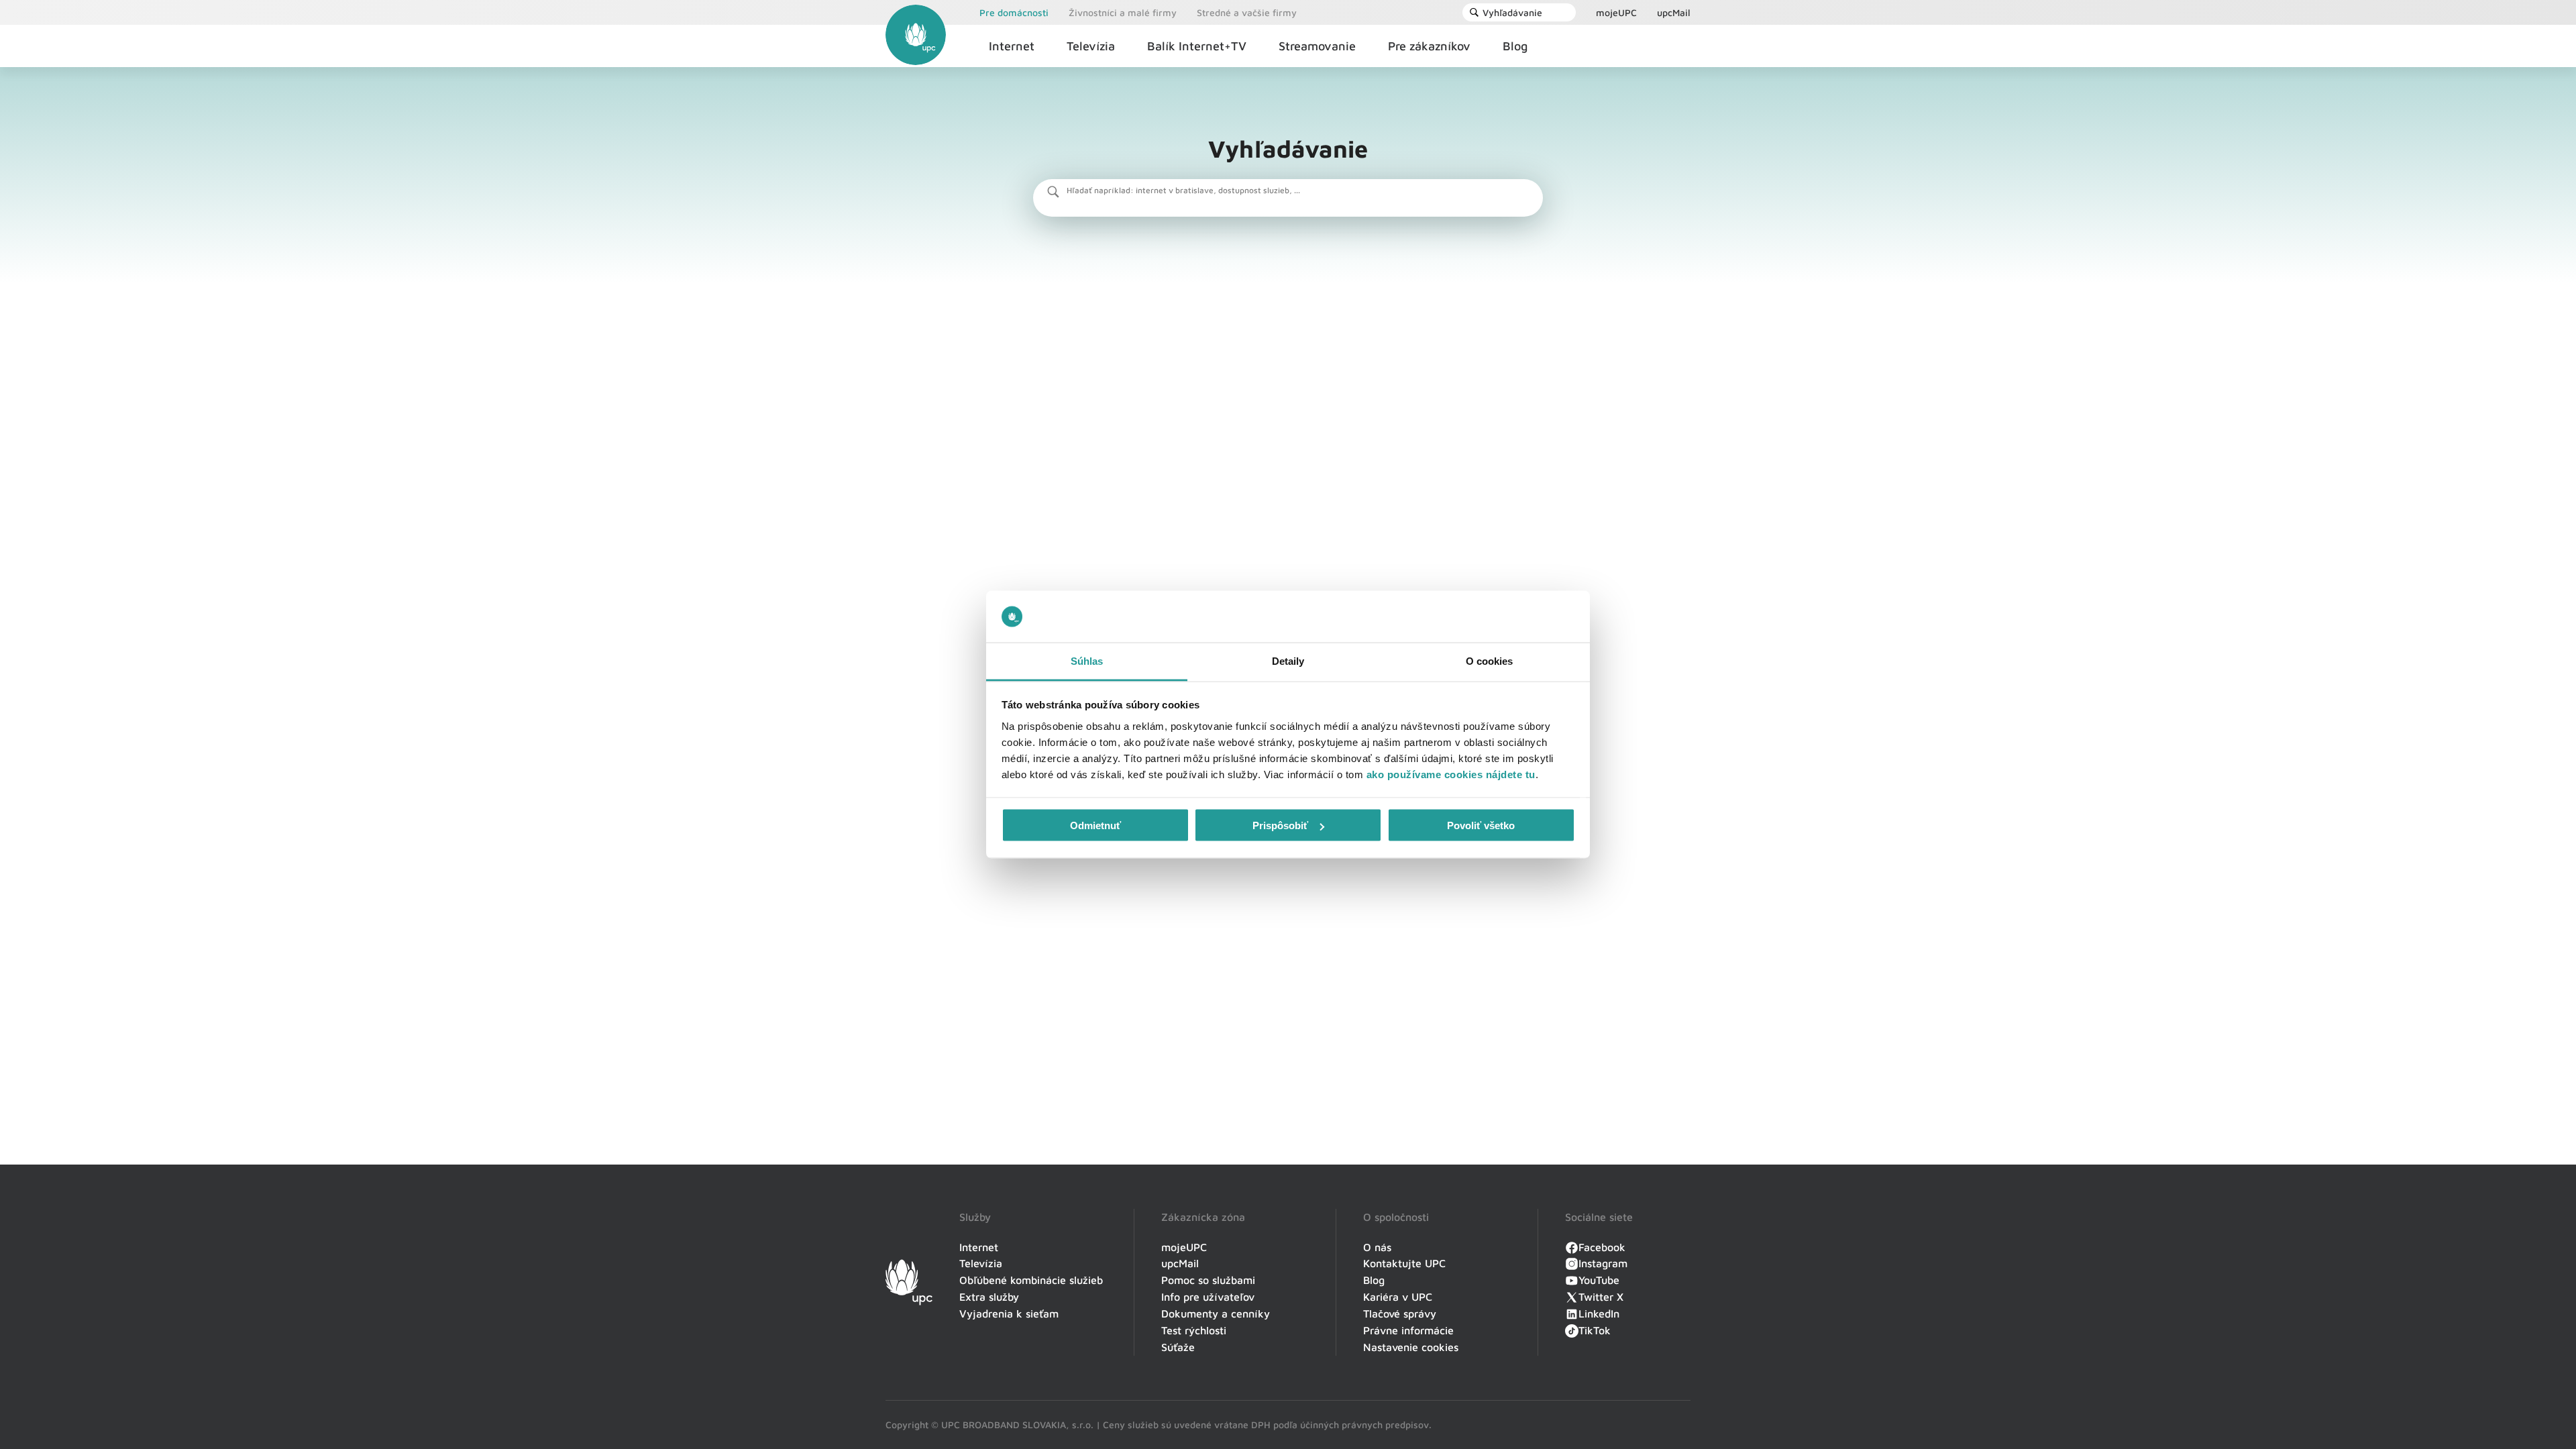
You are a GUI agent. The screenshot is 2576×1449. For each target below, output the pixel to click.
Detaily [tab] (1288, 660)
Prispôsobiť (1280, 825)
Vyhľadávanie (1512, 12)
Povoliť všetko (1481, 825)
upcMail (1674, 12)
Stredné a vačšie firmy (1247, 12)
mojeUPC (1616, 12)
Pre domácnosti (1014, 12)
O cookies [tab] (1490, 660)
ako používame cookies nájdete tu (1451, 774)
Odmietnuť (1095, 825)
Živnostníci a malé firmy (1123, 12)
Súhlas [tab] (1087, 660)
